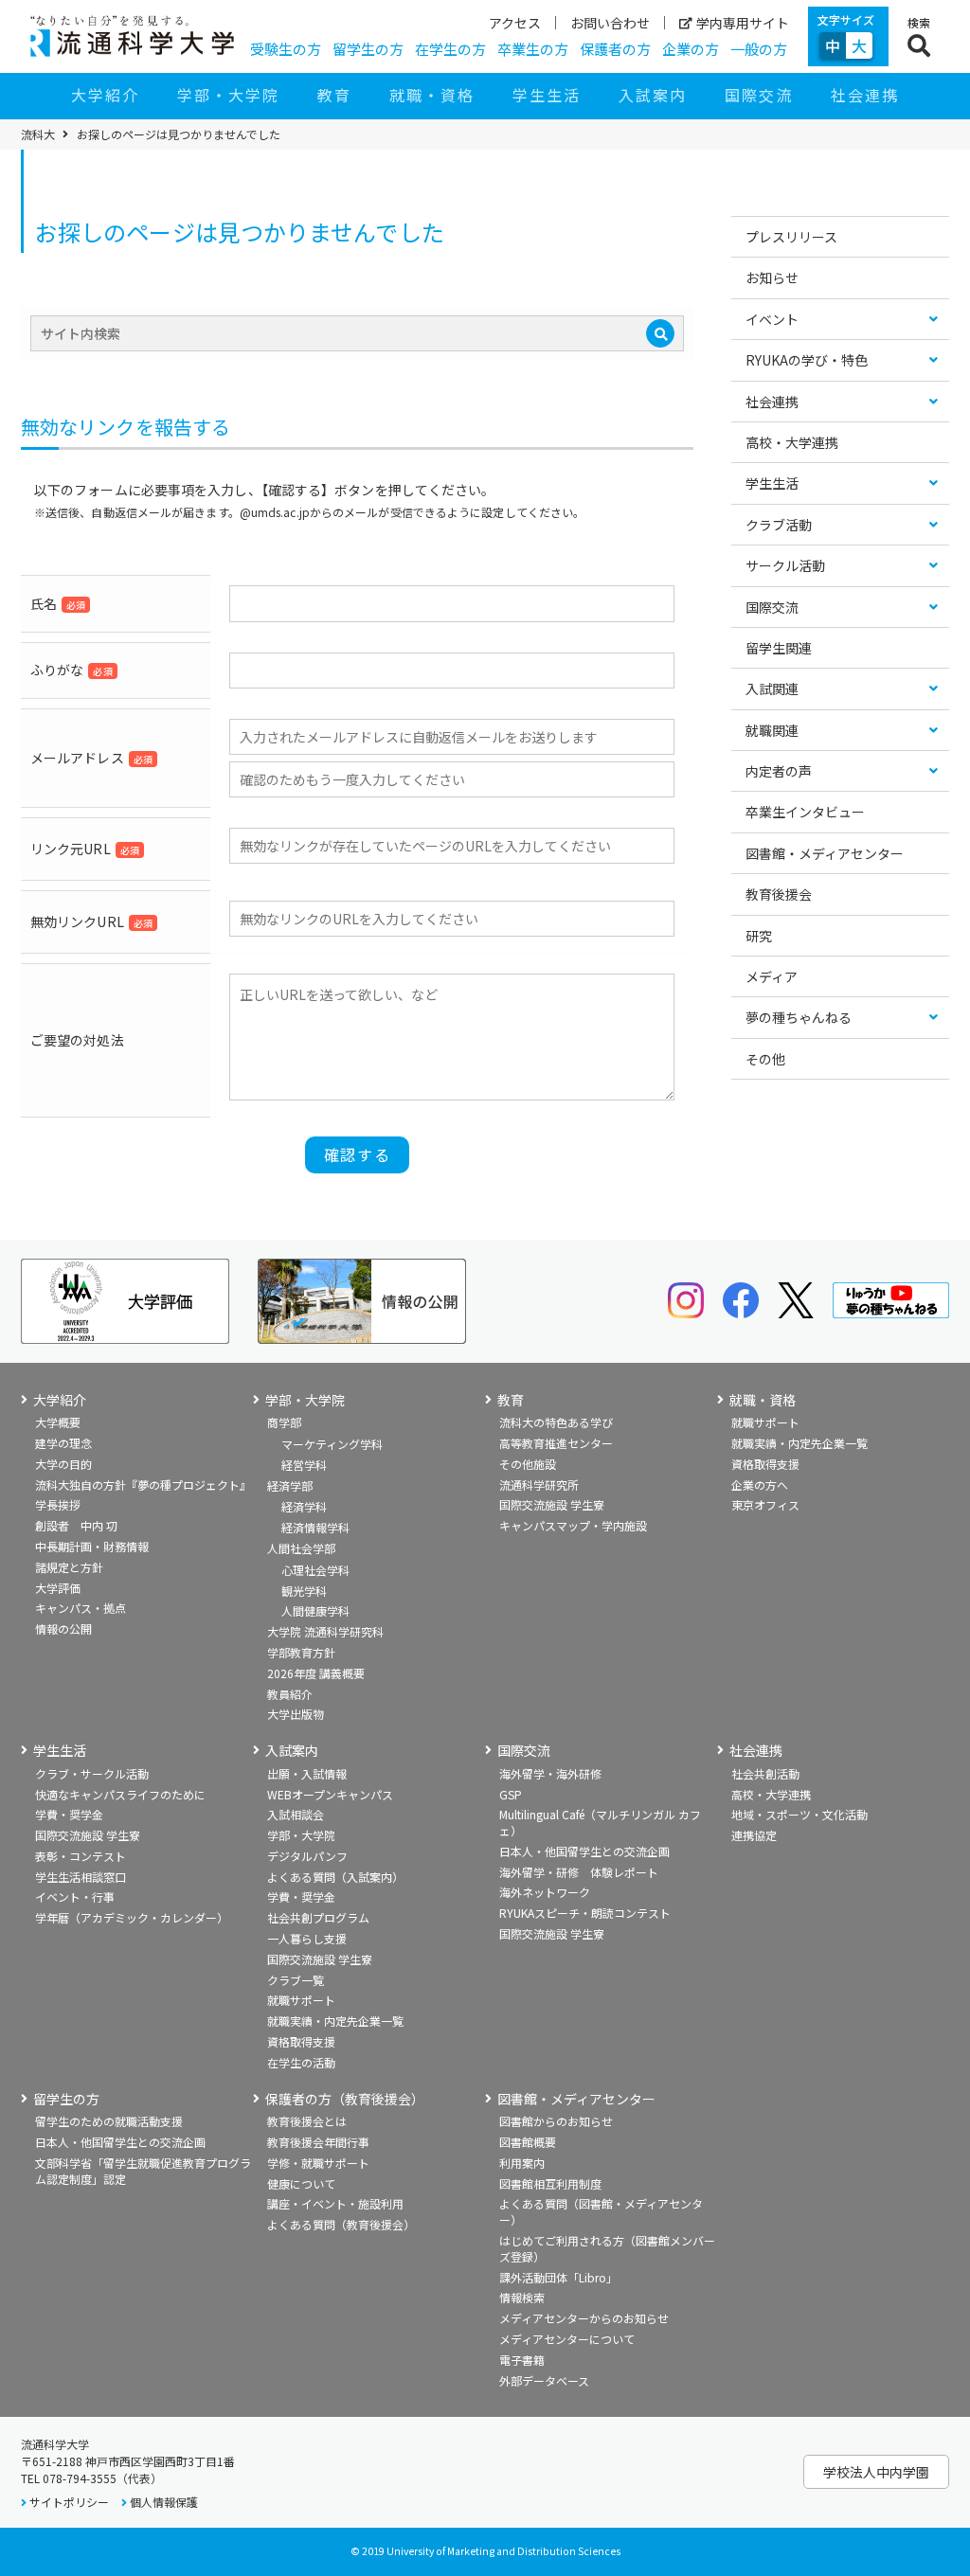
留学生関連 (779, 648)
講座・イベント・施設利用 (335, 2203)
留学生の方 (368, 49)
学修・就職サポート (318, 2163)
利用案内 (522, 2163)
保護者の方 (615, 49)
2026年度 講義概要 (316, 1673)
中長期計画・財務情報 (92, 1546)
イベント (772, 319)
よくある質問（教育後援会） (341, 2224)
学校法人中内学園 (876, 2472)
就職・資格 (432, 95)
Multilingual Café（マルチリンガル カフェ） (600, 1822)
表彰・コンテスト (81, 1856)
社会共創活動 (765, 1773)
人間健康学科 (315, 1610)
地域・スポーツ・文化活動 (799, 1814)
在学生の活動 (301, 2062)
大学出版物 (296, 1714)
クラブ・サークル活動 (92, 1773)
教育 (334, 95)
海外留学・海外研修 (550, 1773)
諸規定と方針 (69, 1567)
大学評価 (58, 1588)
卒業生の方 (533, 49)
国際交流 (759, 95)
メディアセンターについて (567, 2339)
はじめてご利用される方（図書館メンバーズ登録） (607, 2248)
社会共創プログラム (318, 1917)
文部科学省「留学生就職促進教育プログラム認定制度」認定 (143, 2171)
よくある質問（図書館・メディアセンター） (601, 2211)
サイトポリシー (69, 2502)
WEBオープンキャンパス (330, 1794)
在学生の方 (450, 49)
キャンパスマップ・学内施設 (573, 1525)
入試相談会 (296, 1814)
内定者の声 (779, 771)
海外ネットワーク (545, 1892)
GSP (511, 1794)
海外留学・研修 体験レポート (579, 1872)
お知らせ (772, 277)
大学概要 (58, 1422)
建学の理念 (63, 1443)
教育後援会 (779, 894)
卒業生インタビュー (805, 812)
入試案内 (653, 95)
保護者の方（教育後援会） (345, 2099)
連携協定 (754, 1835)
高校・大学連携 (792, 442)
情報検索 (522, 2297)
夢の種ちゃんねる (799, 1017)
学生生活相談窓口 (81, 1877)
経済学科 (304, 1506)
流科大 (38, 134)
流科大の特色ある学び (556, 1422)
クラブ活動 (779, 525)
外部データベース (544, 2380)
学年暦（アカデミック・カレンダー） (132, 1917)
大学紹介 (105, 95)
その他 (765, 1059)
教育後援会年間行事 (318, 2142)
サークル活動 (785, 565)
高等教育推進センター (556, 1443)
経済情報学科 (315, 1527)
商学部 (284, 1422)
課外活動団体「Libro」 (558, 2277)
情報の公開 (63, 1628)
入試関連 (772, 689)
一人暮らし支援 (307, 1938)
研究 (759, 936)
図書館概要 (528, 2142)
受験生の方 (286, 49)
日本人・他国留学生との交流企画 (584, 1851)
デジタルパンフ (307, 1856)
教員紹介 (290, 1694)
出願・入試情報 (307, 1773)
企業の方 (691, 49)
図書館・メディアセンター (825, 853)
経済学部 (290, 1485)
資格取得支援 (765, 1464)
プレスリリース (791, 237)
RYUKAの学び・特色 (807, 360)
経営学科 (304, 1465)
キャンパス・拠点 (81, 1608)
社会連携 (865, 95)
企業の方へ (760, 1485)
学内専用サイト (743, 23)
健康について (301, 2183)
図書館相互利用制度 (550, 2183)
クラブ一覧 (296, 1980)
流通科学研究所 (539, 1485)
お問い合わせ (610, 23)
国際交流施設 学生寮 (552, 1504)
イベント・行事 (75, 1896)
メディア (772, 976)
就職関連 (772, 730)
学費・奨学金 (69, 1814)
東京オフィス (765, 1504)
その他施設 (528, 1464)
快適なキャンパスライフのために (120, 1794)
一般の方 (759, 49)
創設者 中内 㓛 (76, 1525)
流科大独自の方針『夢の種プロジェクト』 (143, 1485)
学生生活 (547, 95)
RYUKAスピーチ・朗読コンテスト (585, 1913)
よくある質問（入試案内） (335, 1877)
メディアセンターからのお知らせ (584, 2318)
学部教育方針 (301, 1652)
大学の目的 (63, 1464)
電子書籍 (522, 2360)
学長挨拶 (58, 1504)
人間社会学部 (301, 1548)
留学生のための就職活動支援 (109, 2121)
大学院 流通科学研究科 (325, 1631)
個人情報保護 (164, 2502)
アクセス (515, 23)
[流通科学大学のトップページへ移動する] (132, 36)
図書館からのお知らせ (556, 2121)
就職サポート (765, 1422)
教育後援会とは (307, 2121)
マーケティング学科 (332, 1444)
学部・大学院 (228, 95)
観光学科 (304, 1591)
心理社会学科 (315, 1570)
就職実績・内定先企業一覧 (799, 1443)
